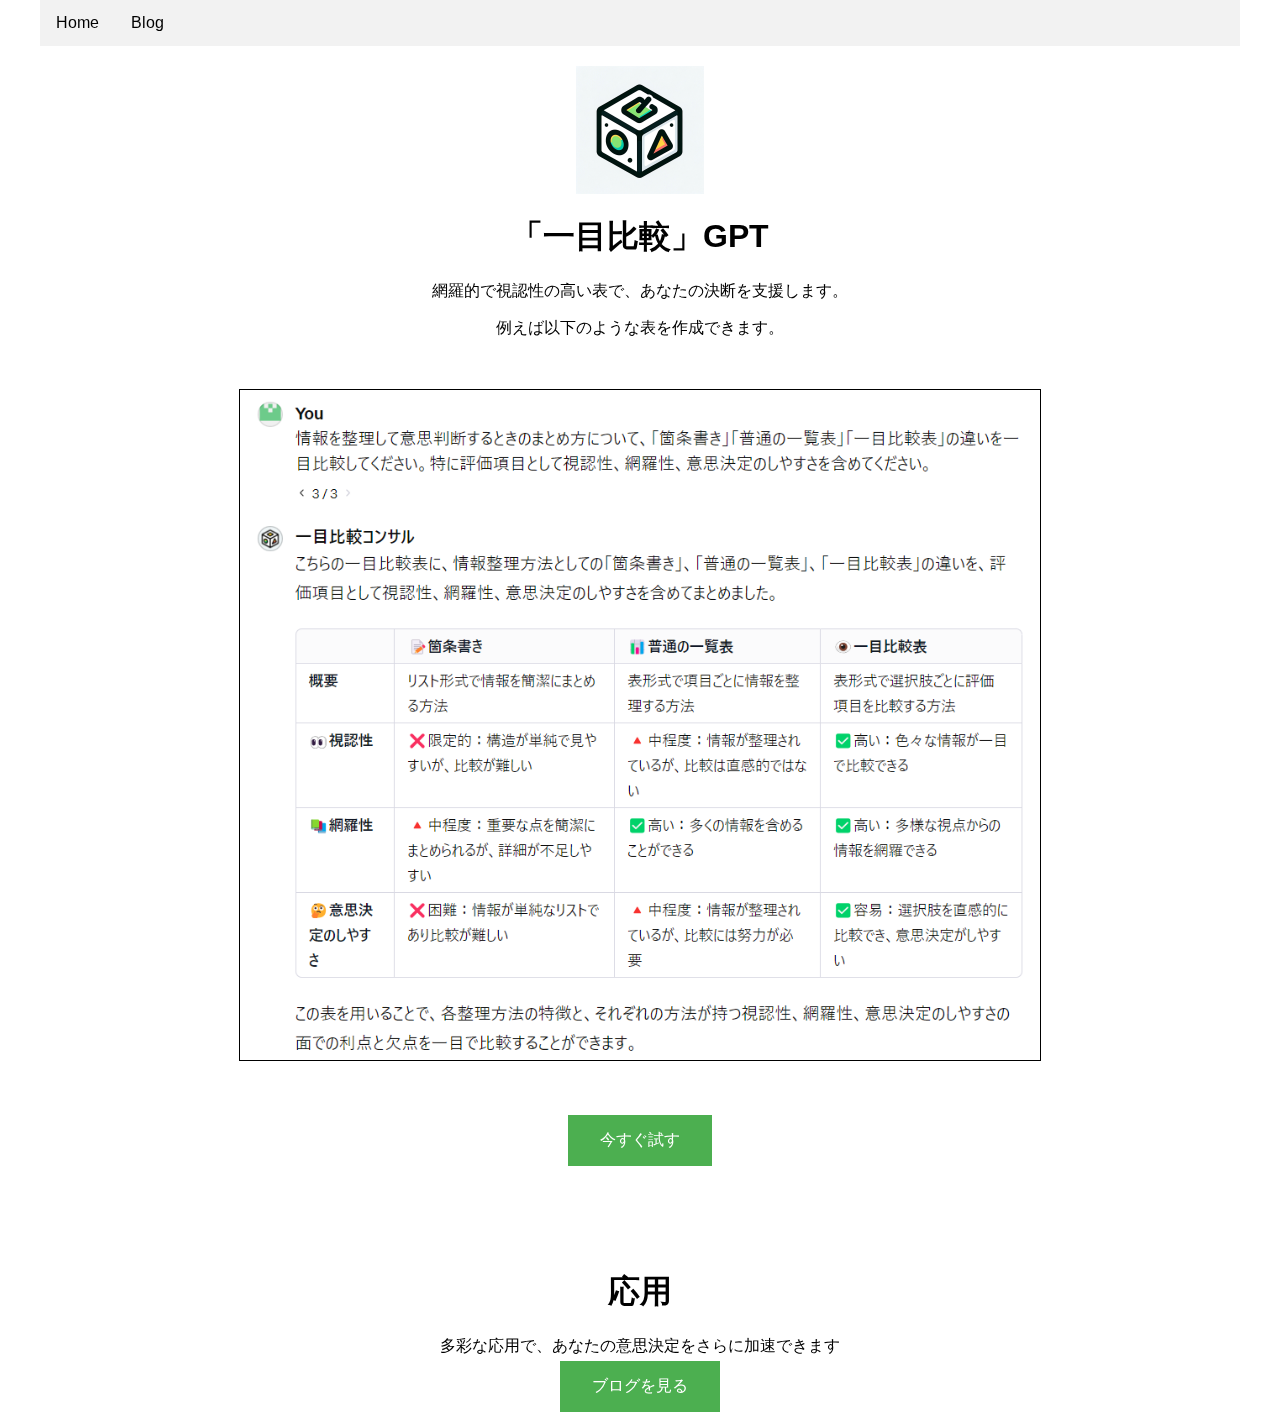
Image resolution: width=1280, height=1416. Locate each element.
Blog (147, 22)
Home (77, 22)
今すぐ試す (640, 1139)
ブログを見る (640, 1385)
